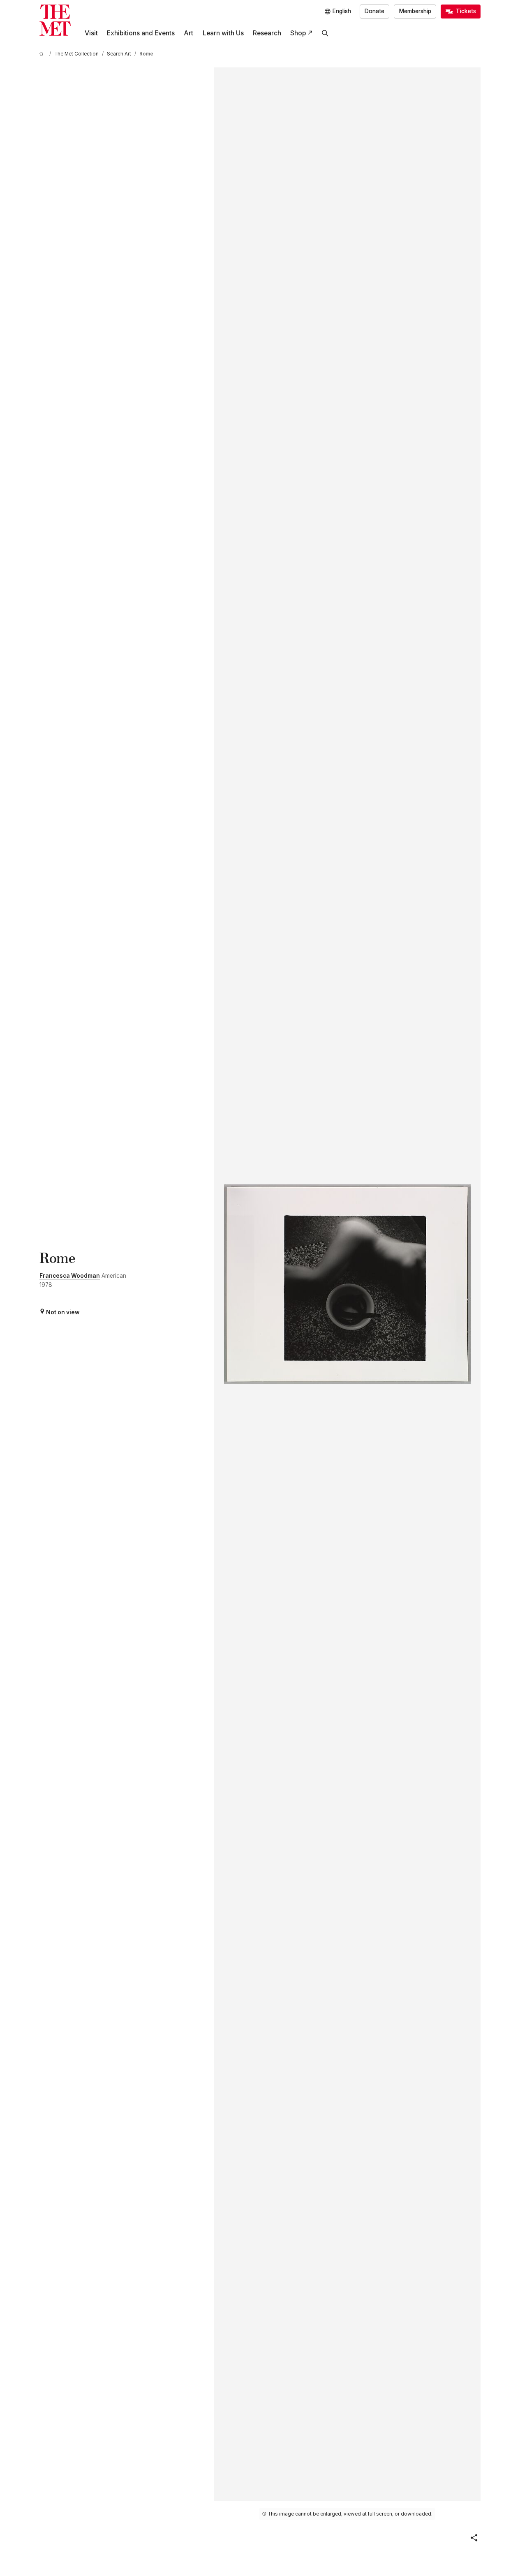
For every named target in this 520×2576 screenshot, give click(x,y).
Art (188, 33)
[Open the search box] (325, 33)
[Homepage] (55, 20)
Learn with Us (223, 33)
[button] (474, 2538)
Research (267, 33)
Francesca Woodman (70, 1276)
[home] (43, 54)
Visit (91, 33)
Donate (374, 11)
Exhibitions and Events (141, 33)
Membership (415, 11)
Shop (298, 33)
